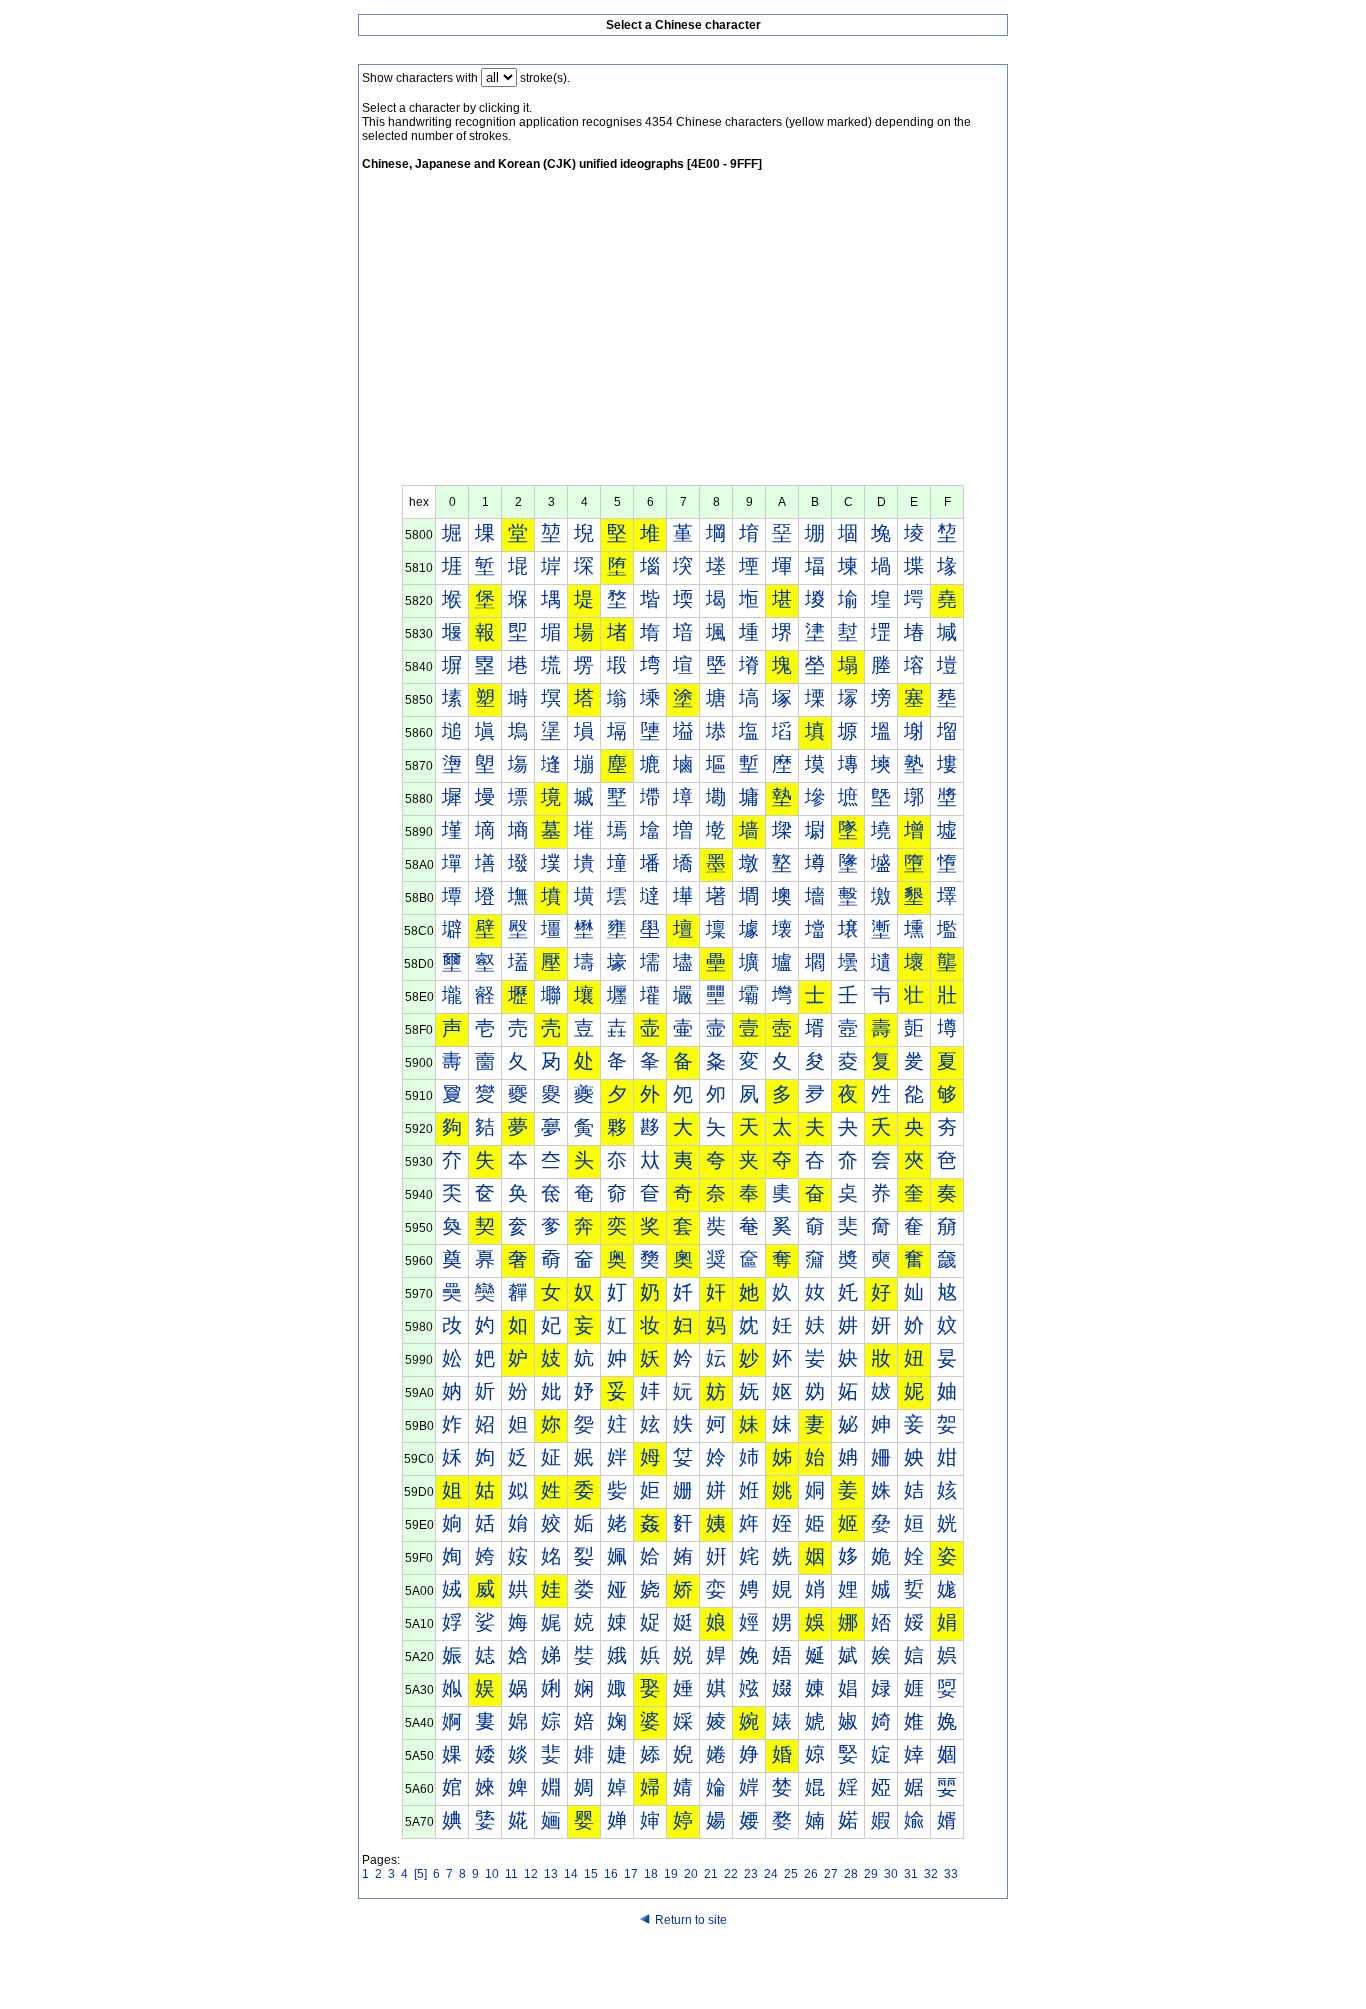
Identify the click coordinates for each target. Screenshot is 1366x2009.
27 (831, 1874)
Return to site (691, 1920)
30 (891, 1874)
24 (771, 1874)
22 (731, 1874)
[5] (420, 1874)
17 (631, 1874)
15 (591, 1874)
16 (611, 1874)
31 (911, 1874)
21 (711, 1874)
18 (651, 1874)
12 (531, 1874)
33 (951, 1874)
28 (851, 1874)
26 (811, 1874)
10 (492, 1874)
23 (751, 1874)
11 (511, 1874)
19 (671, 1874)
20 (691, 1874)
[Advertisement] (683, 335)
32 (931, 1874)
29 (871, 1874)
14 (571, 1874)
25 (791, 1874)
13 (551, 1874)
